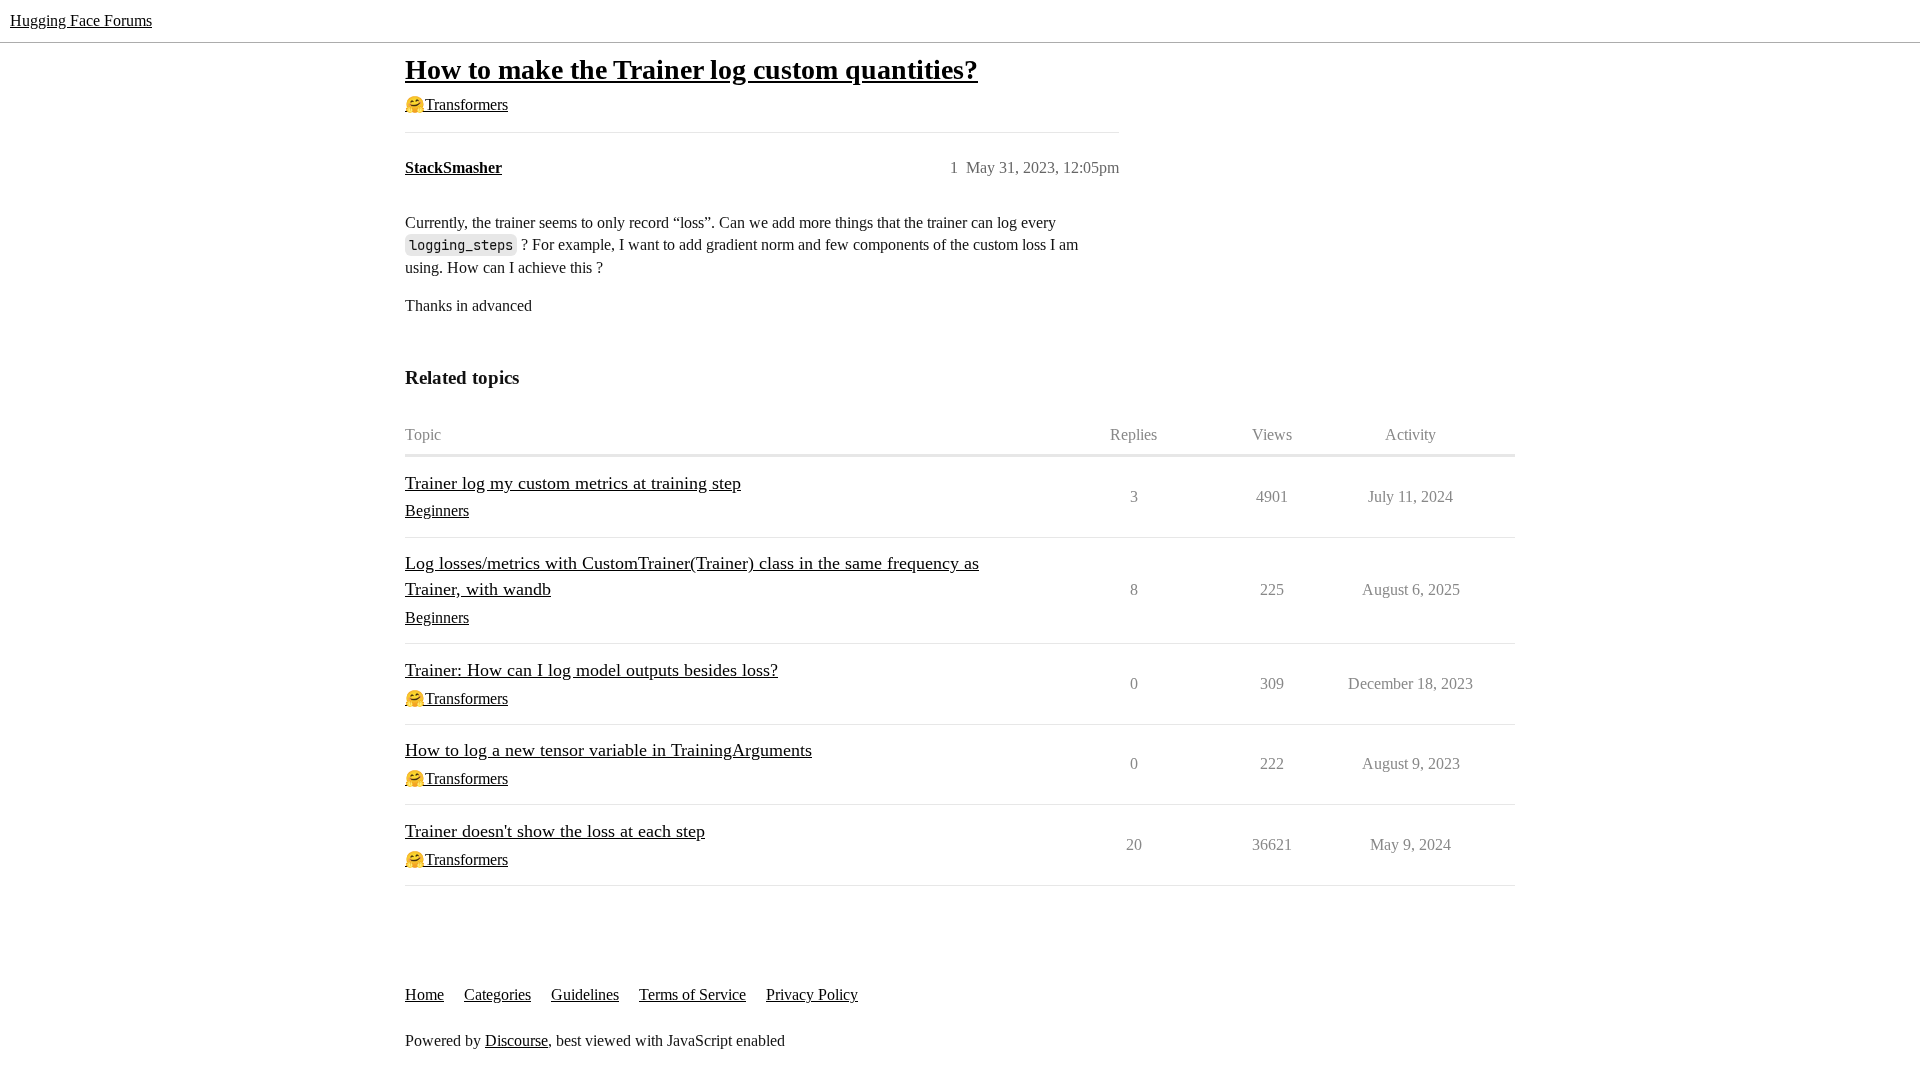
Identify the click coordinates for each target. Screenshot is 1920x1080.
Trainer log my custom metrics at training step (573, 483)
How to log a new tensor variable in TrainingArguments (608, 750)
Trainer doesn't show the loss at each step (555, 831)
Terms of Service (692, 994)
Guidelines (585, 994)
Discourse (516, 1040)
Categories (497, 994)
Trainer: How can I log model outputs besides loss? (591, 670)
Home (424, 994)
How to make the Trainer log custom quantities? (691, 69)
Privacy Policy (812, 994)
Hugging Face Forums (81, 20)
